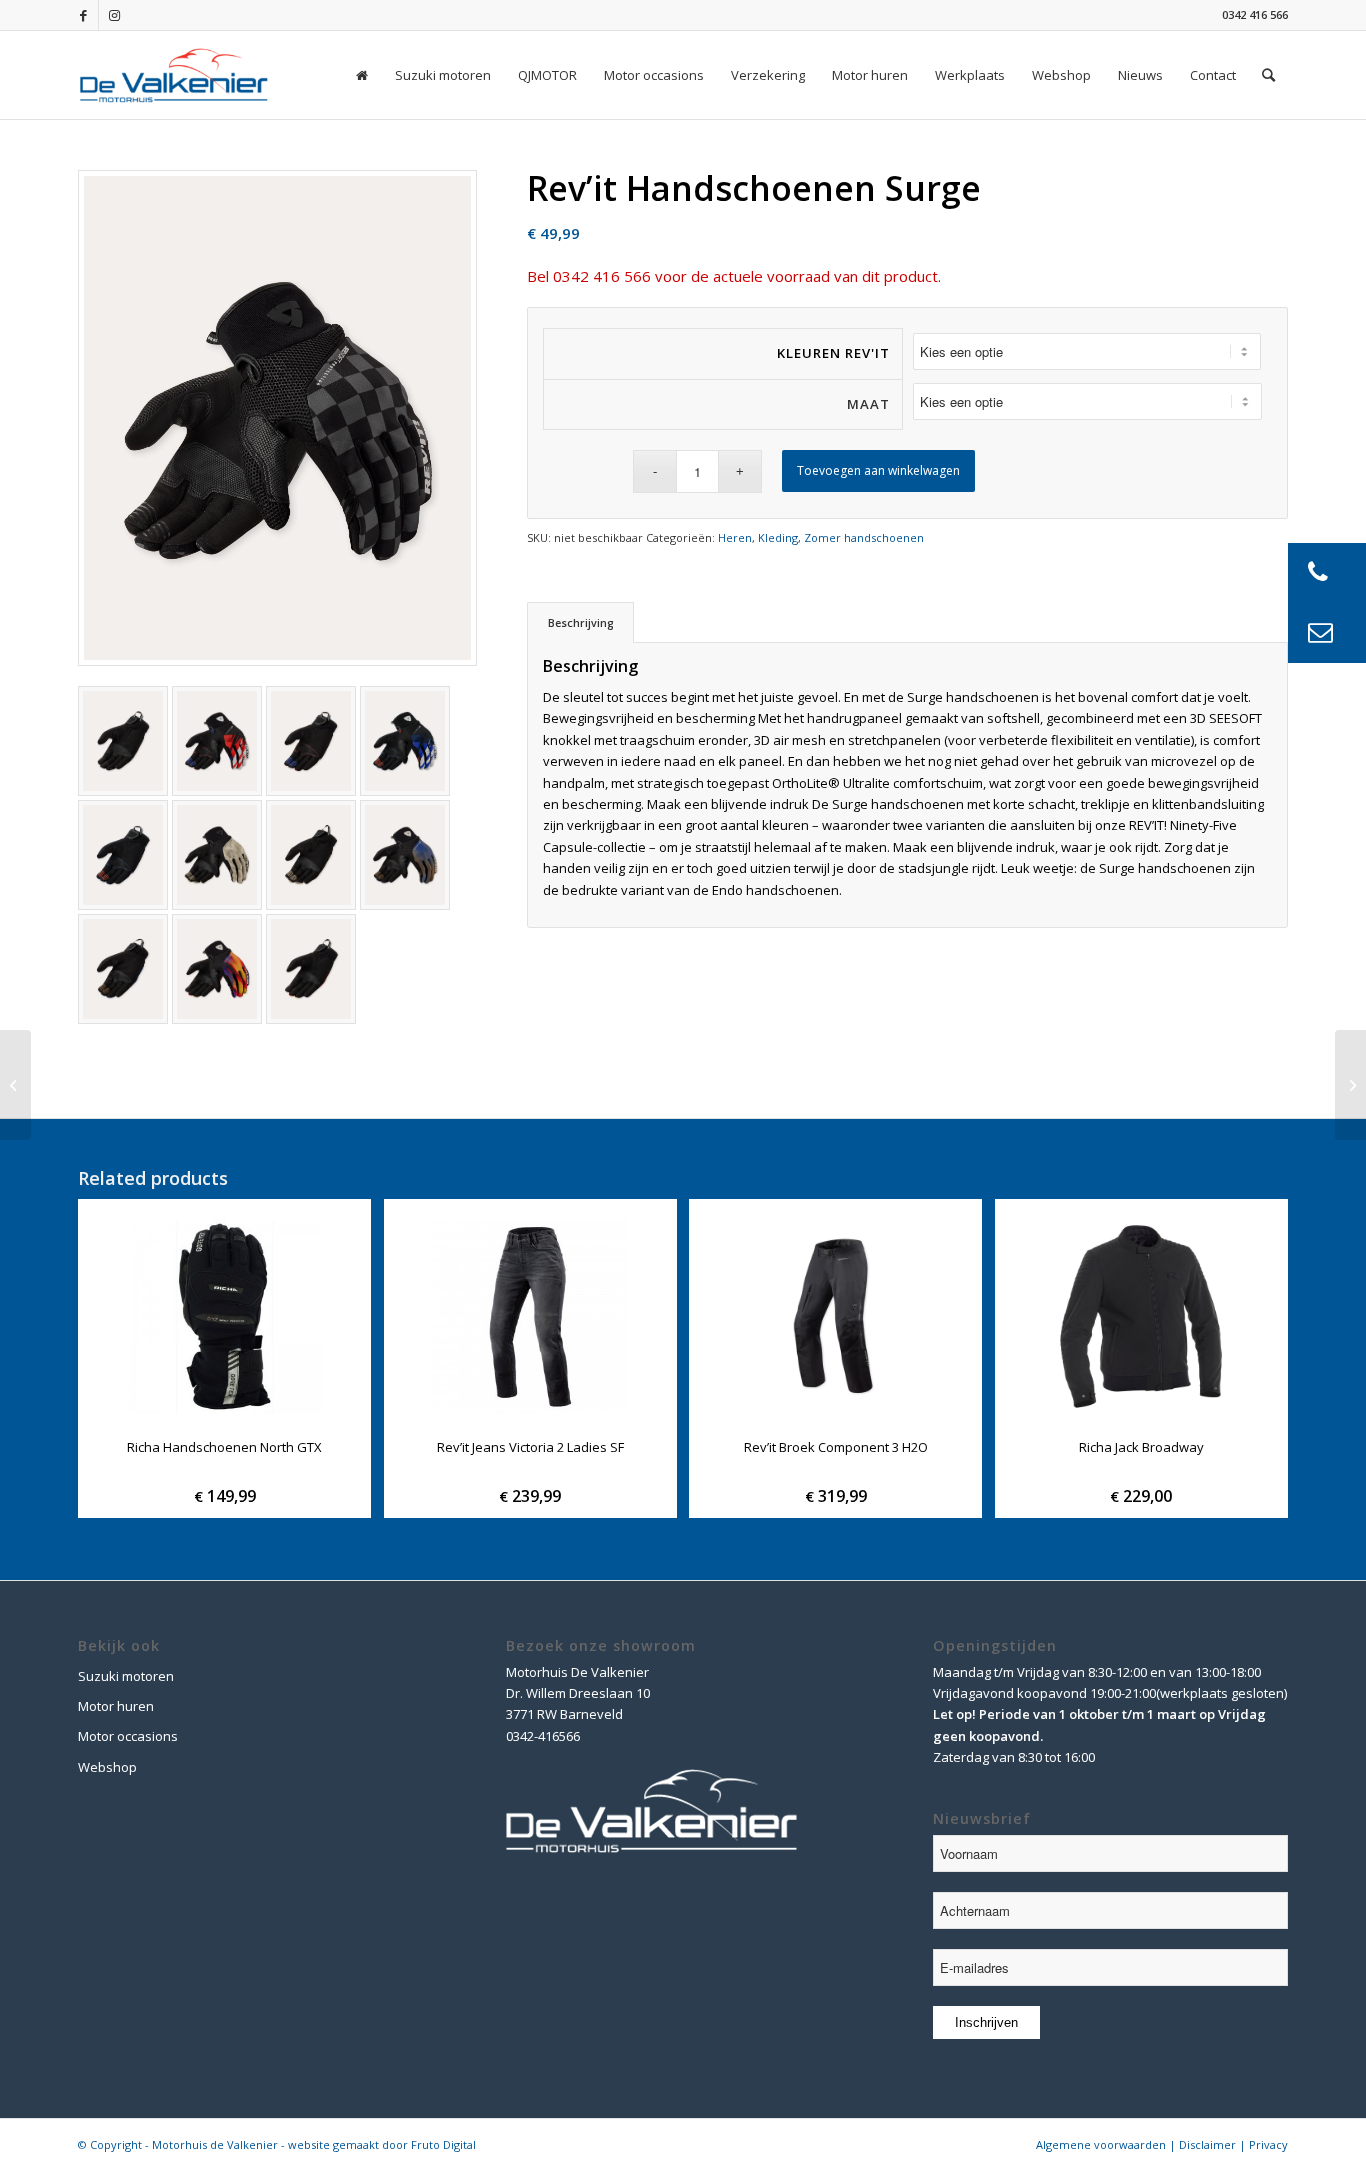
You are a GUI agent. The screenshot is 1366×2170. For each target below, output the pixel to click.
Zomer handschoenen (864, 537)
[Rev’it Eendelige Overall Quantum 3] (1350, 1085)
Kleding (778, 537)
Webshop (107, 1767)
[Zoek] (1268, 75)
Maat (868, 404)
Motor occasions (128, 1736)
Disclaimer (1207, 2144)
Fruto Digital (443, 2144)
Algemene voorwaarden (1101, 2144)
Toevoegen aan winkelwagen (878, 470)
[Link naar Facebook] (83, 15)
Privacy (1268, 2144)
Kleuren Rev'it (833, 353)
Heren (735, 537)
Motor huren (116, 1706)
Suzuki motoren (126, 1676)
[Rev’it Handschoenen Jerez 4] (15, 1085)
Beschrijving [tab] (581, 622)
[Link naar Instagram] (114, 15)
